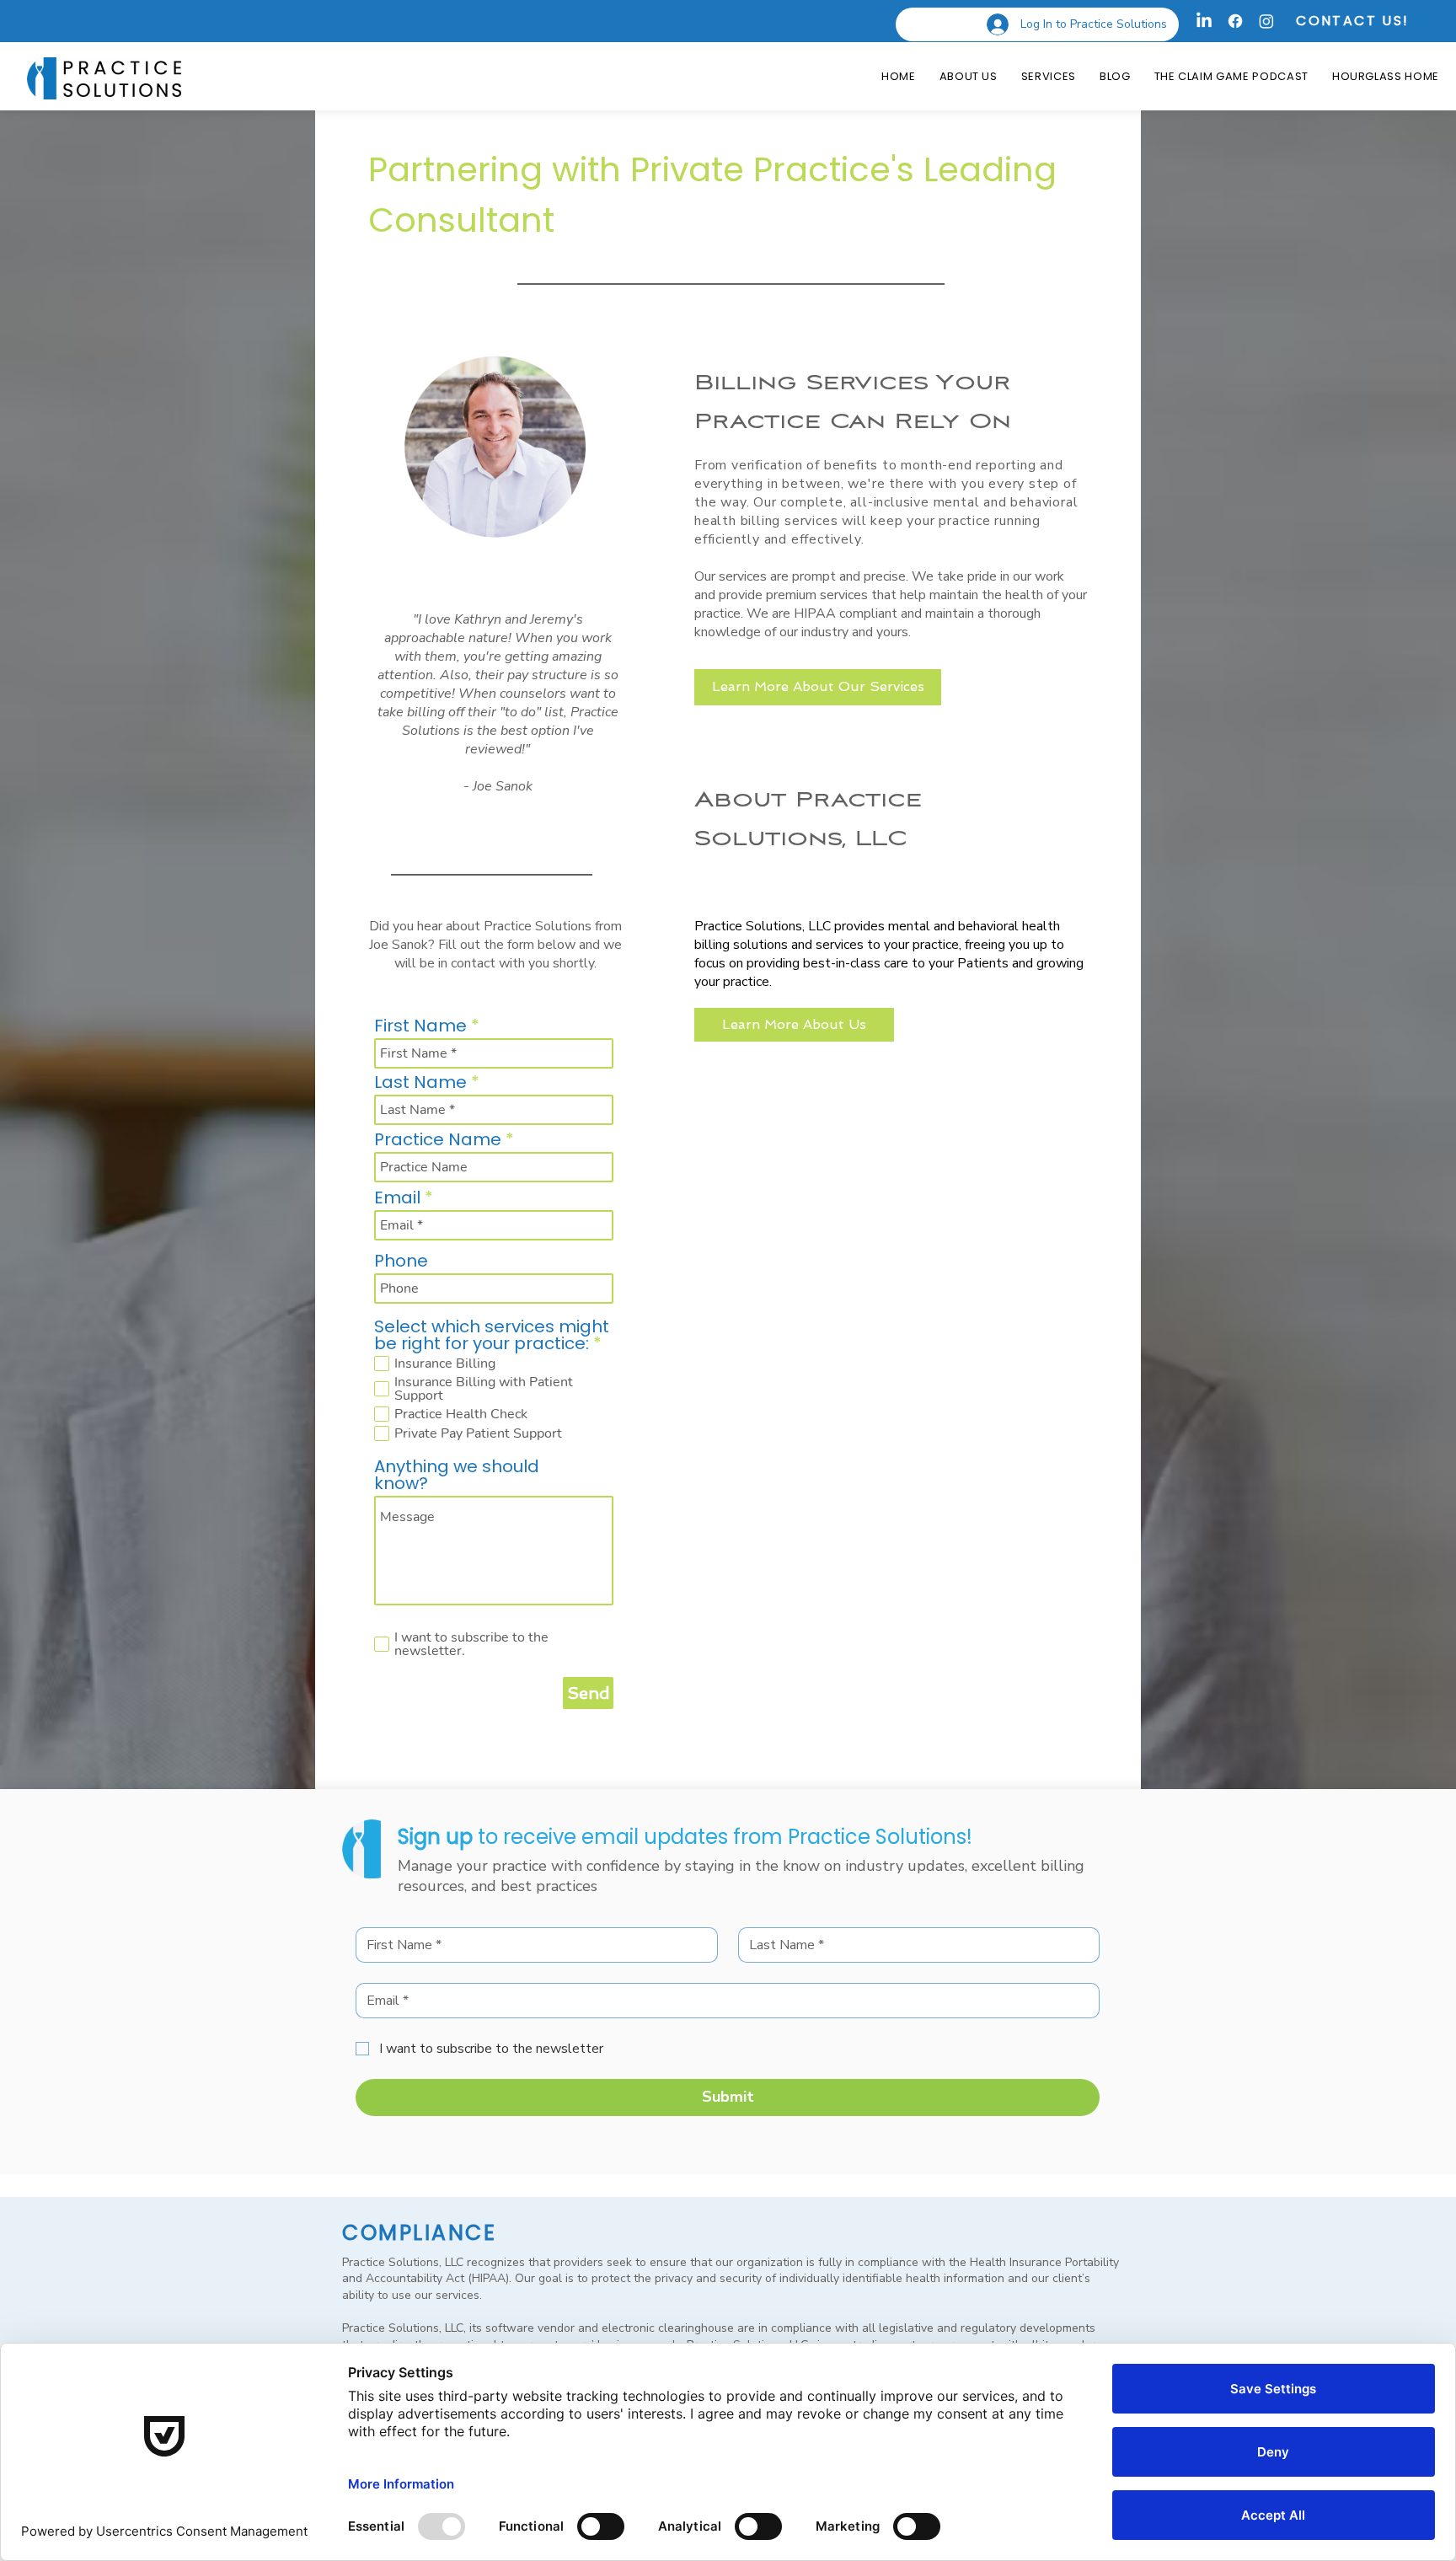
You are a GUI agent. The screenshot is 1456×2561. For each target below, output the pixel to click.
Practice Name (438, 1139)
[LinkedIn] (1204, 21)
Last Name (420, 1082)
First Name (420, 1026)
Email (397, 1197)
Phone (401, 1261)
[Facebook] (1235, 21)
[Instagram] (1266, 21)
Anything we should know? (457, 1475)
